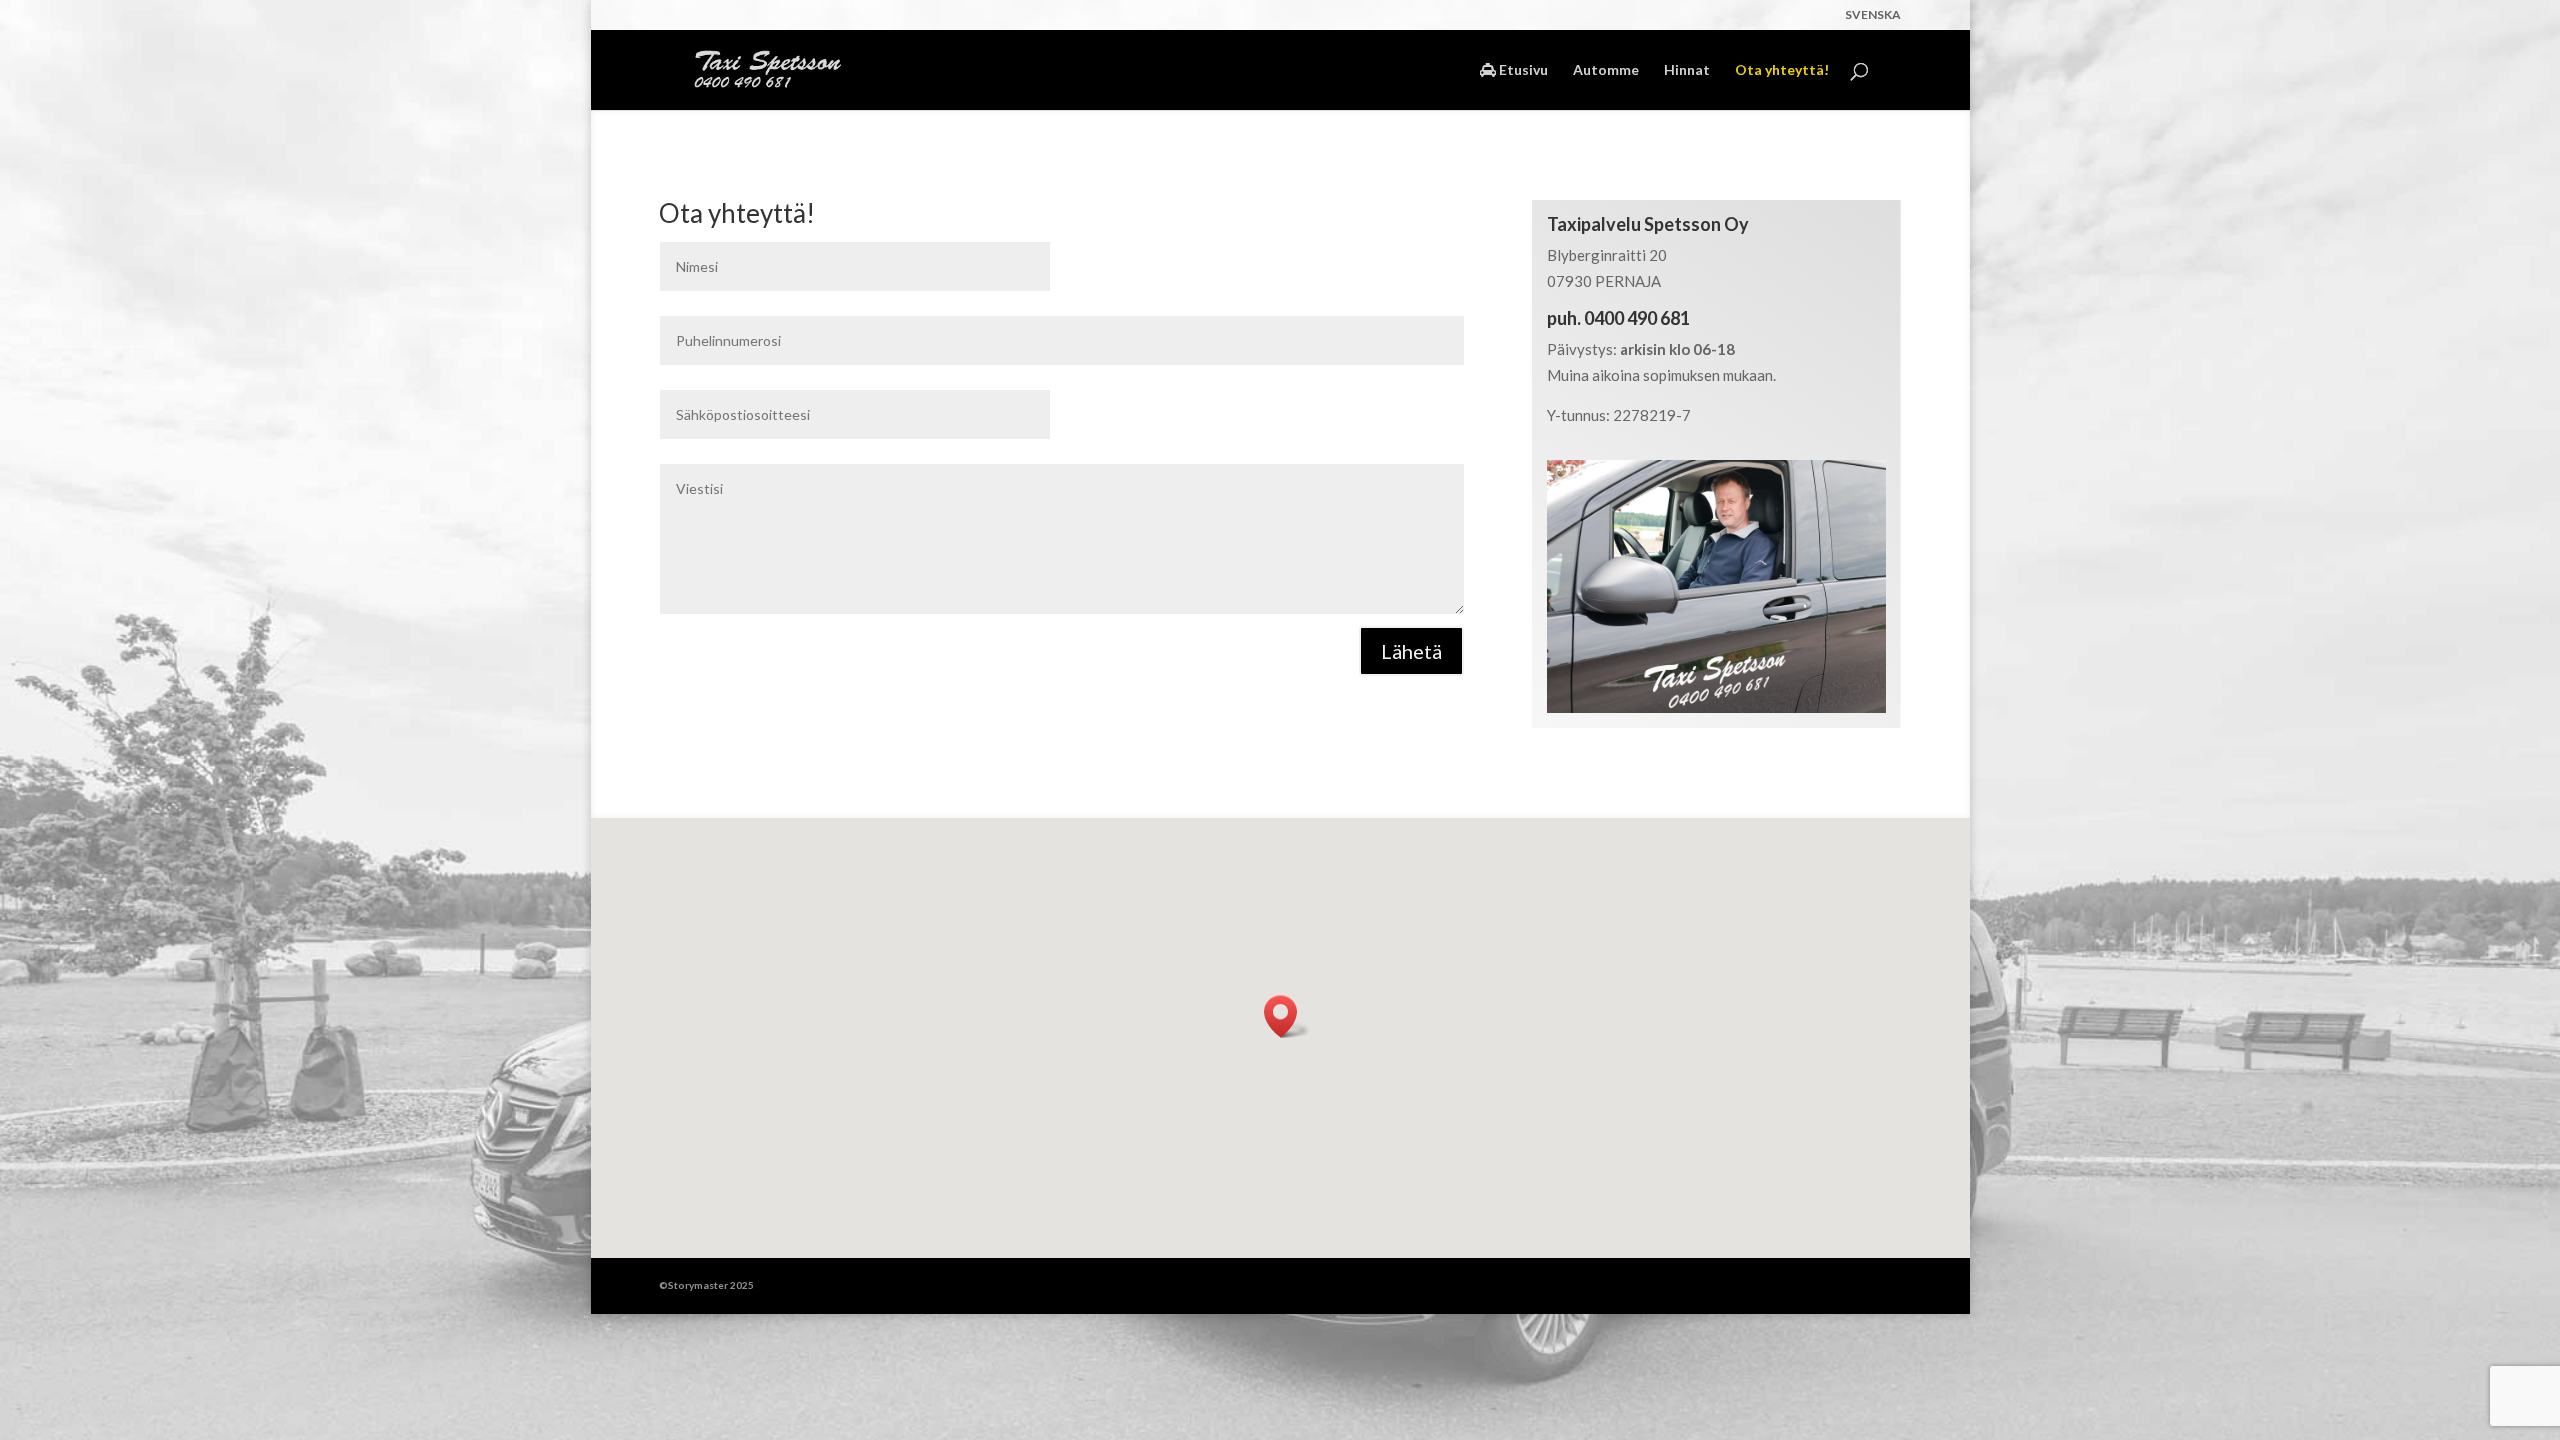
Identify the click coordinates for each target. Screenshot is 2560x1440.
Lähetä (1411, 651)
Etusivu (1522, 70)
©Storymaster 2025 (706, 1285)
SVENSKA (1873, 15)
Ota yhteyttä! (1782, 70)
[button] (1287, 1016)
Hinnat (1687, 70)
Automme (1606, 70)
